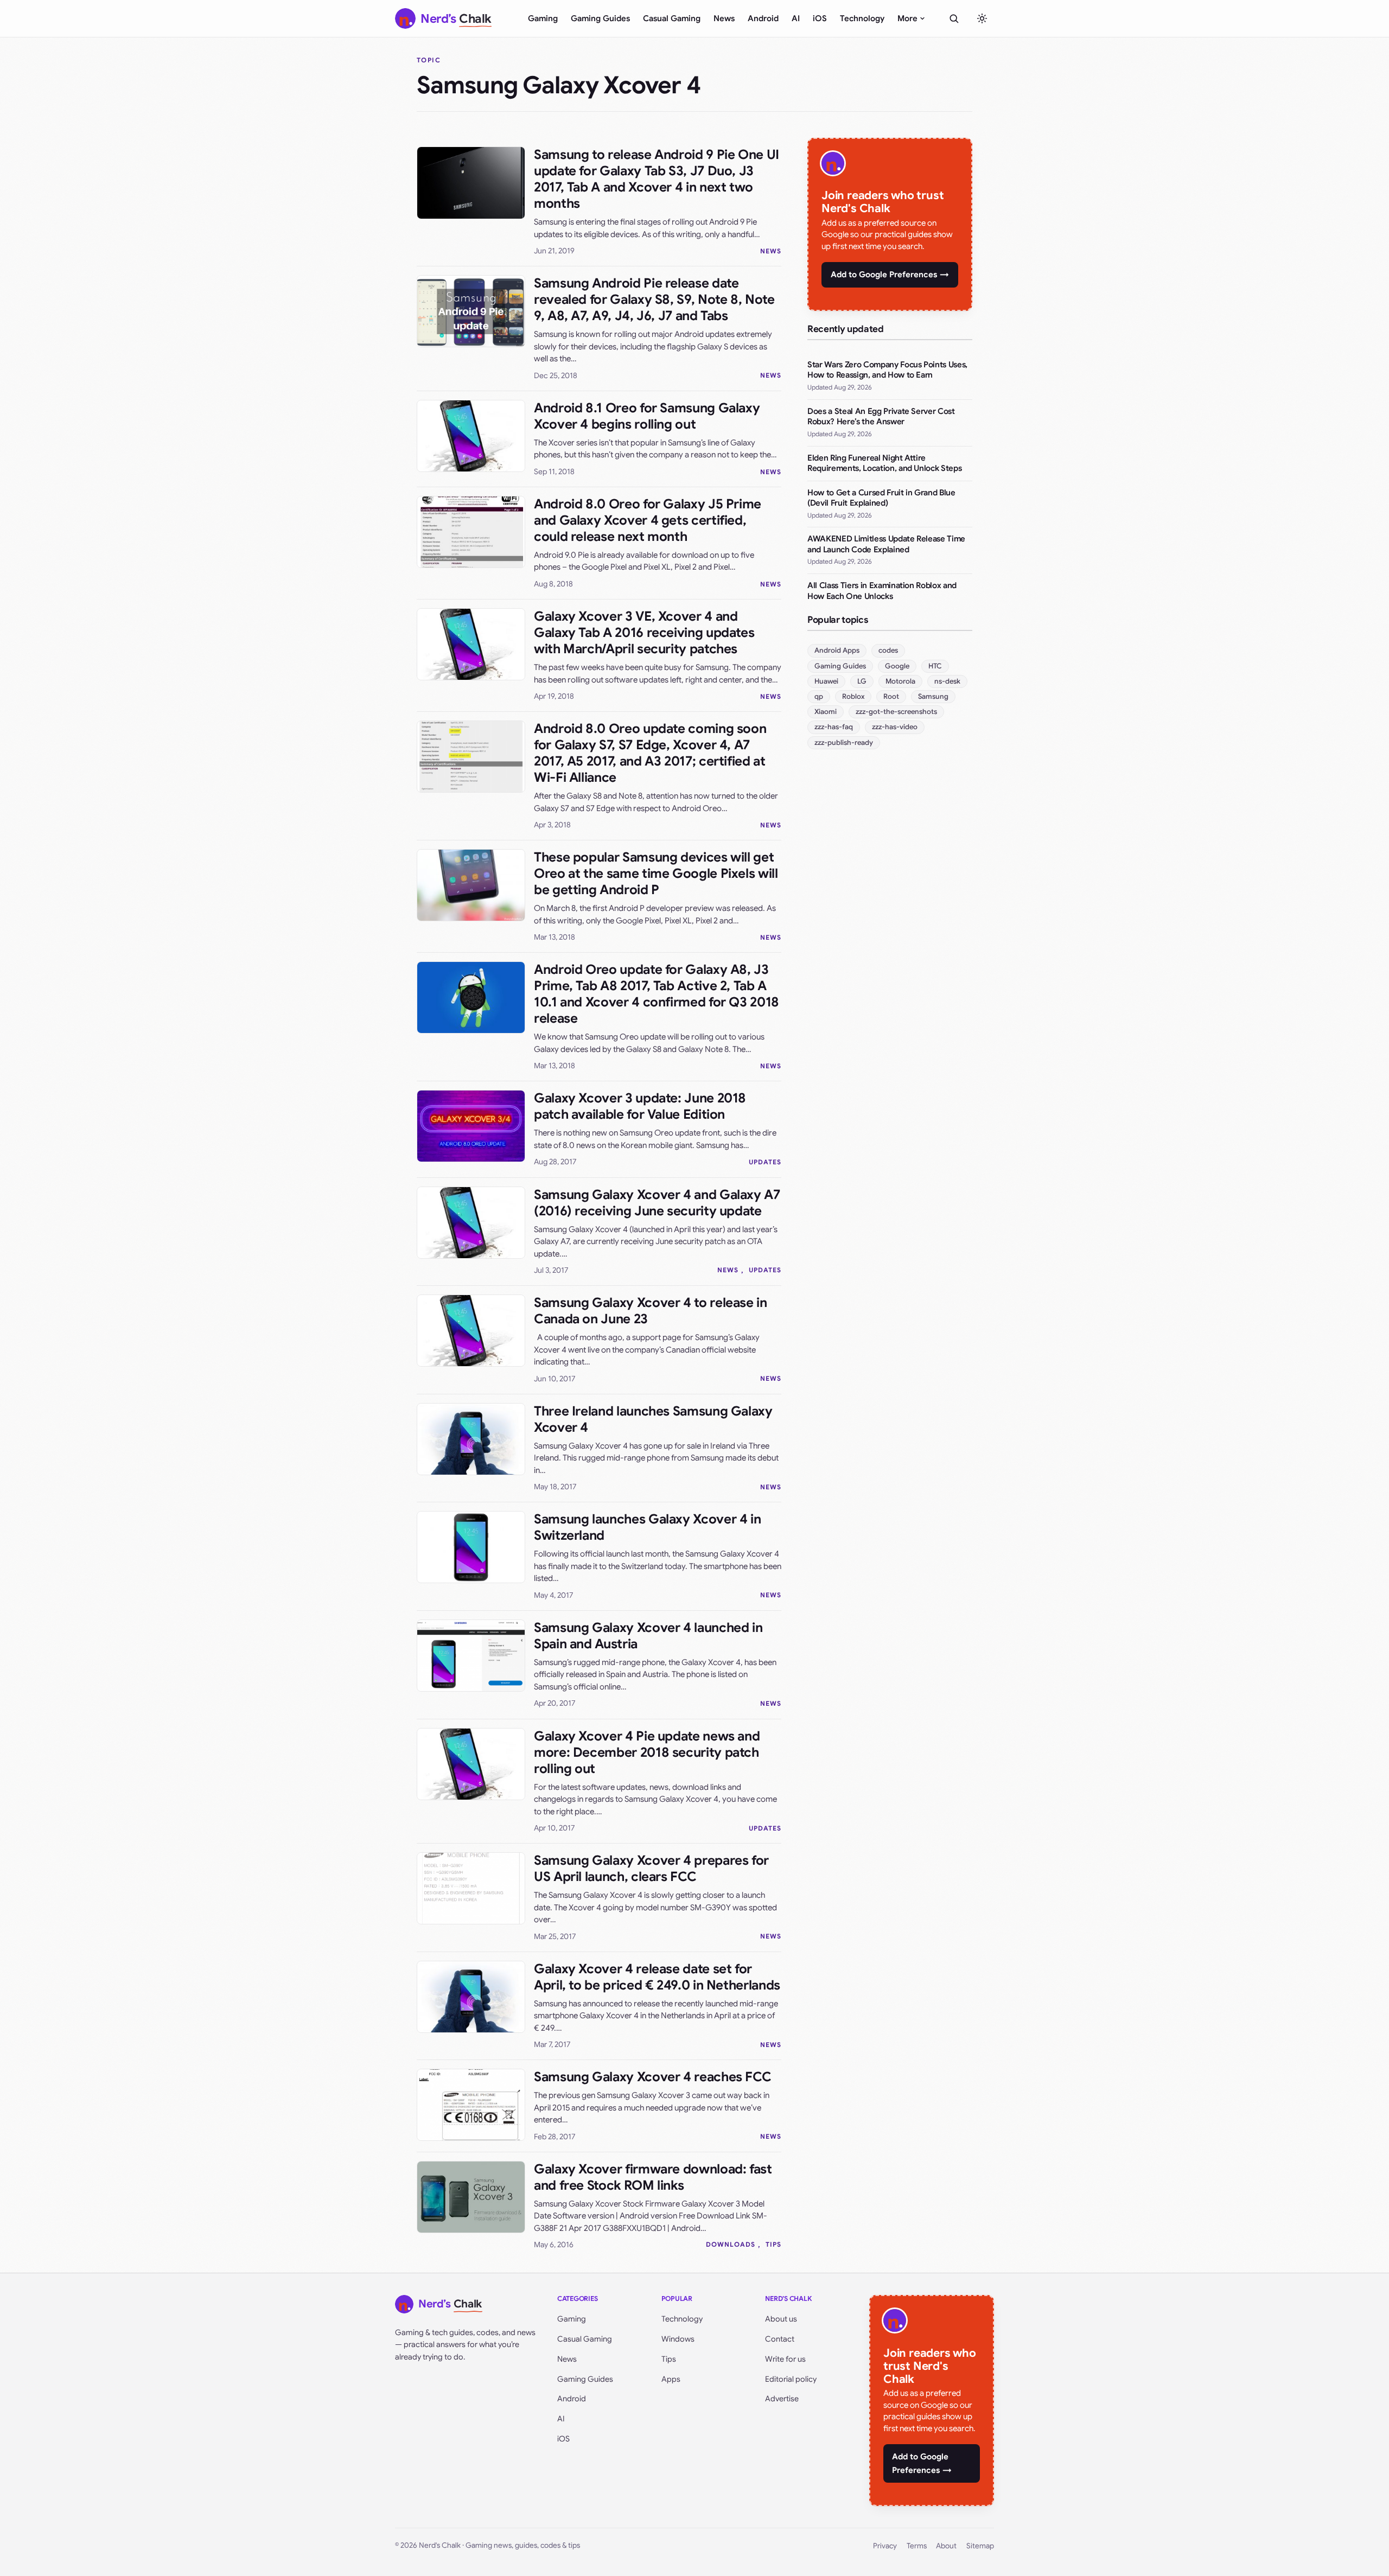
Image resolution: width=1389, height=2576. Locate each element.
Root (891, 696)
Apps (671, 2379)
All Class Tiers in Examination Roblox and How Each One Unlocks (882, 591)
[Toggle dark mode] (982, 18)
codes (888, 650)
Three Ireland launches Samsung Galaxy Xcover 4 (653, 1419)
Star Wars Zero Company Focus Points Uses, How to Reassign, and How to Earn (887, 370)
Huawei (826, 681)
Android (763, 18)
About (946, 2546)
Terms (917, 2546)
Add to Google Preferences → (890, 275)
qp (819, 696)
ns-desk (947, 681)
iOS (820, 18)
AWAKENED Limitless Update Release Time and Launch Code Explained (886, 544)
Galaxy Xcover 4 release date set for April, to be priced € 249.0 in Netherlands (657, 1977)
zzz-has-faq (834, 727)
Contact (780, 2339)
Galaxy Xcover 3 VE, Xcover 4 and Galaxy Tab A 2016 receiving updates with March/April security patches (644, 633)
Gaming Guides (600, 18)
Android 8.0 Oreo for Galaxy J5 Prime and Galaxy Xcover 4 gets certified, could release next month (648, 520)
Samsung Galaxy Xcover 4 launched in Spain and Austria (648, 1636)
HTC (935, 666)
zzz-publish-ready (844, 742)
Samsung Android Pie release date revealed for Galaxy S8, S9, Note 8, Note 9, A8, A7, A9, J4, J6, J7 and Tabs (654, 299)
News (724, 18)
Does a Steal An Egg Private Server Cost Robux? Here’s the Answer (881, 417)
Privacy (885, 2546)
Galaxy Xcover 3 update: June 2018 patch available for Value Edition (640, 1106)
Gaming (543, 18)
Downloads (731, 2244)
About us (781, 2319)
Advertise (782, 2399)
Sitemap (980, 2546)
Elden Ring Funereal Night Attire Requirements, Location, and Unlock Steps (884, 463)
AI (796, 18)
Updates (765, 1162)
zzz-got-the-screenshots (896, 712)
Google (897, 666)
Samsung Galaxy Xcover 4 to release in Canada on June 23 (651, 1311)
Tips (773, 2244)
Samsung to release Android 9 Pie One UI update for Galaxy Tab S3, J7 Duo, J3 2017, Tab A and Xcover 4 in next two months (657, 179)
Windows (678, 2339)
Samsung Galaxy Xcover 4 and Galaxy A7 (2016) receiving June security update (657, 1203)
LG (862, 681)
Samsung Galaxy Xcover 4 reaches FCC (652, 2077)
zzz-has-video (895, 727)
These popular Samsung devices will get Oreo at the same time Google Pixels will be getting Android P (656, 873)
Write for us (785, 2359)
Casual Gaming (672, 18)
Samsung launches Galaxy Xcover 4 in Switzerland (647, 1527)
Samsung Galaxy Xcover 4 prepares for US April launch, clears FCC (651, 1869)
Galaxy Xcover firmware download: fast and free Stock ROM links (653, 2177)
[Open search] (954, 18)
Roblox (853, 696)
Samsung (933, 696)
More (907, 18)
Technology (862, 18)
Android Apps (837, 650)
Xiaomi (826, 712)
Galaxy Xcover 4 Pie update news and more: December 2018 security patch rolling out (647, 1752)
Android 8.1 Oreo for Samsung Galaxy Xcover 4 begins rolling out (647, 416)
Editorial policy (791, 2379)
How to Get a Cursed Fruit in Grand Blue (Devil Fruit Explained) (881, 498)
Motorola (900, 681)
